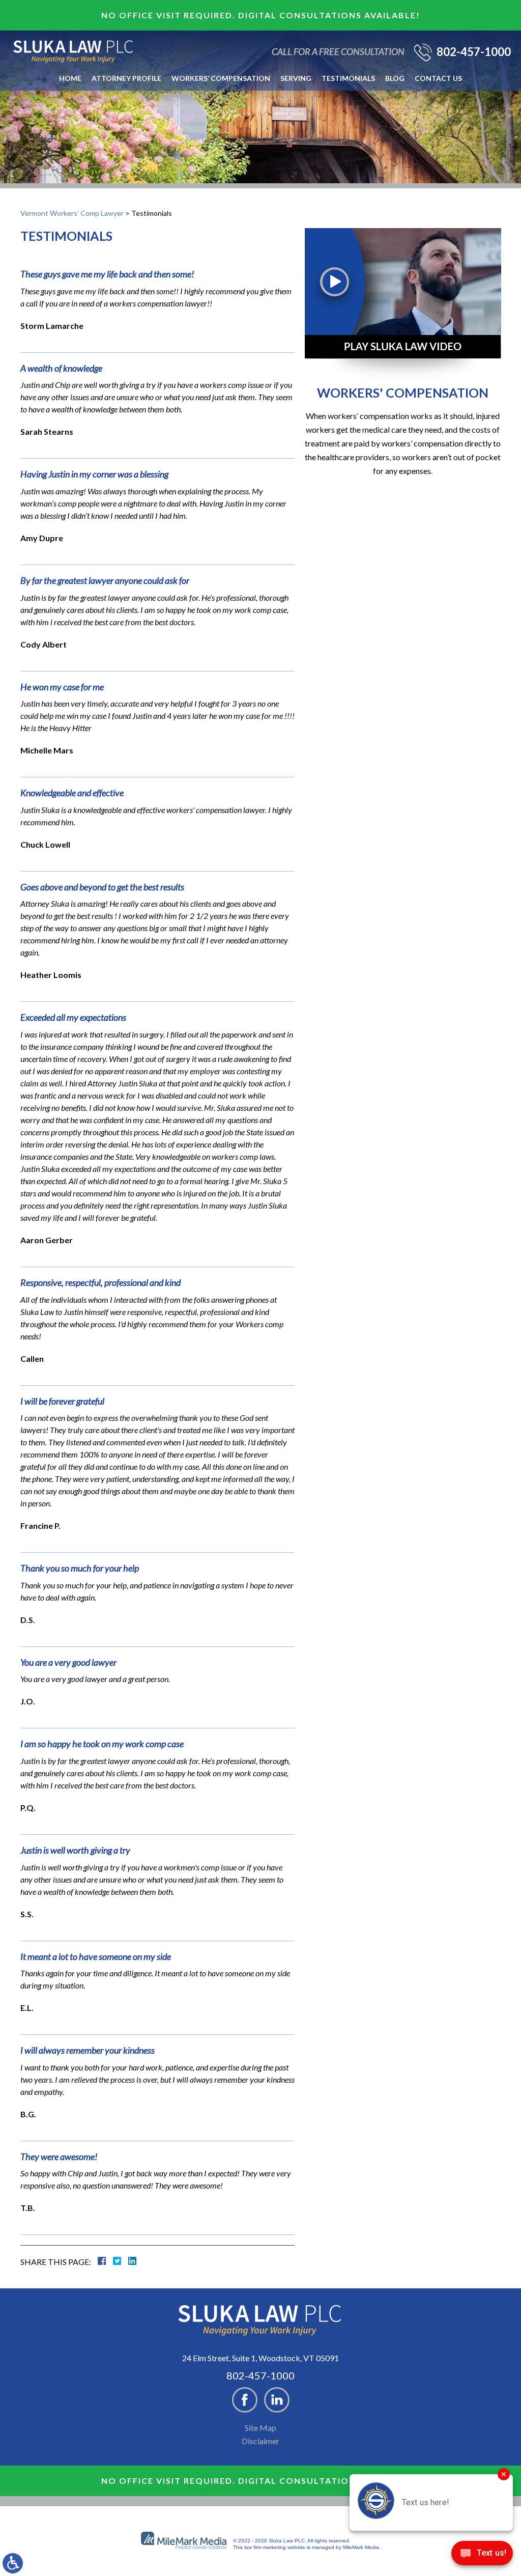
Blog (395, 78)
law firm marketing (265, 2547)
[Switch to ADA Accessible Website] (13, 2563)
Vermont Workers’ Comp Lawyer (72, 213)
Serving (296, 78)
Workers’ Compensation (221, 78)
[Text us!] (482, 2555)
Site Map (260, 2428)
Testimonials (348, 78)
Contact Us (438, 78)
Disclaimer (260, 2441)
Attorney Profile (126, 78)
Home (70, 78)
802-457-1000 (474, 52)
